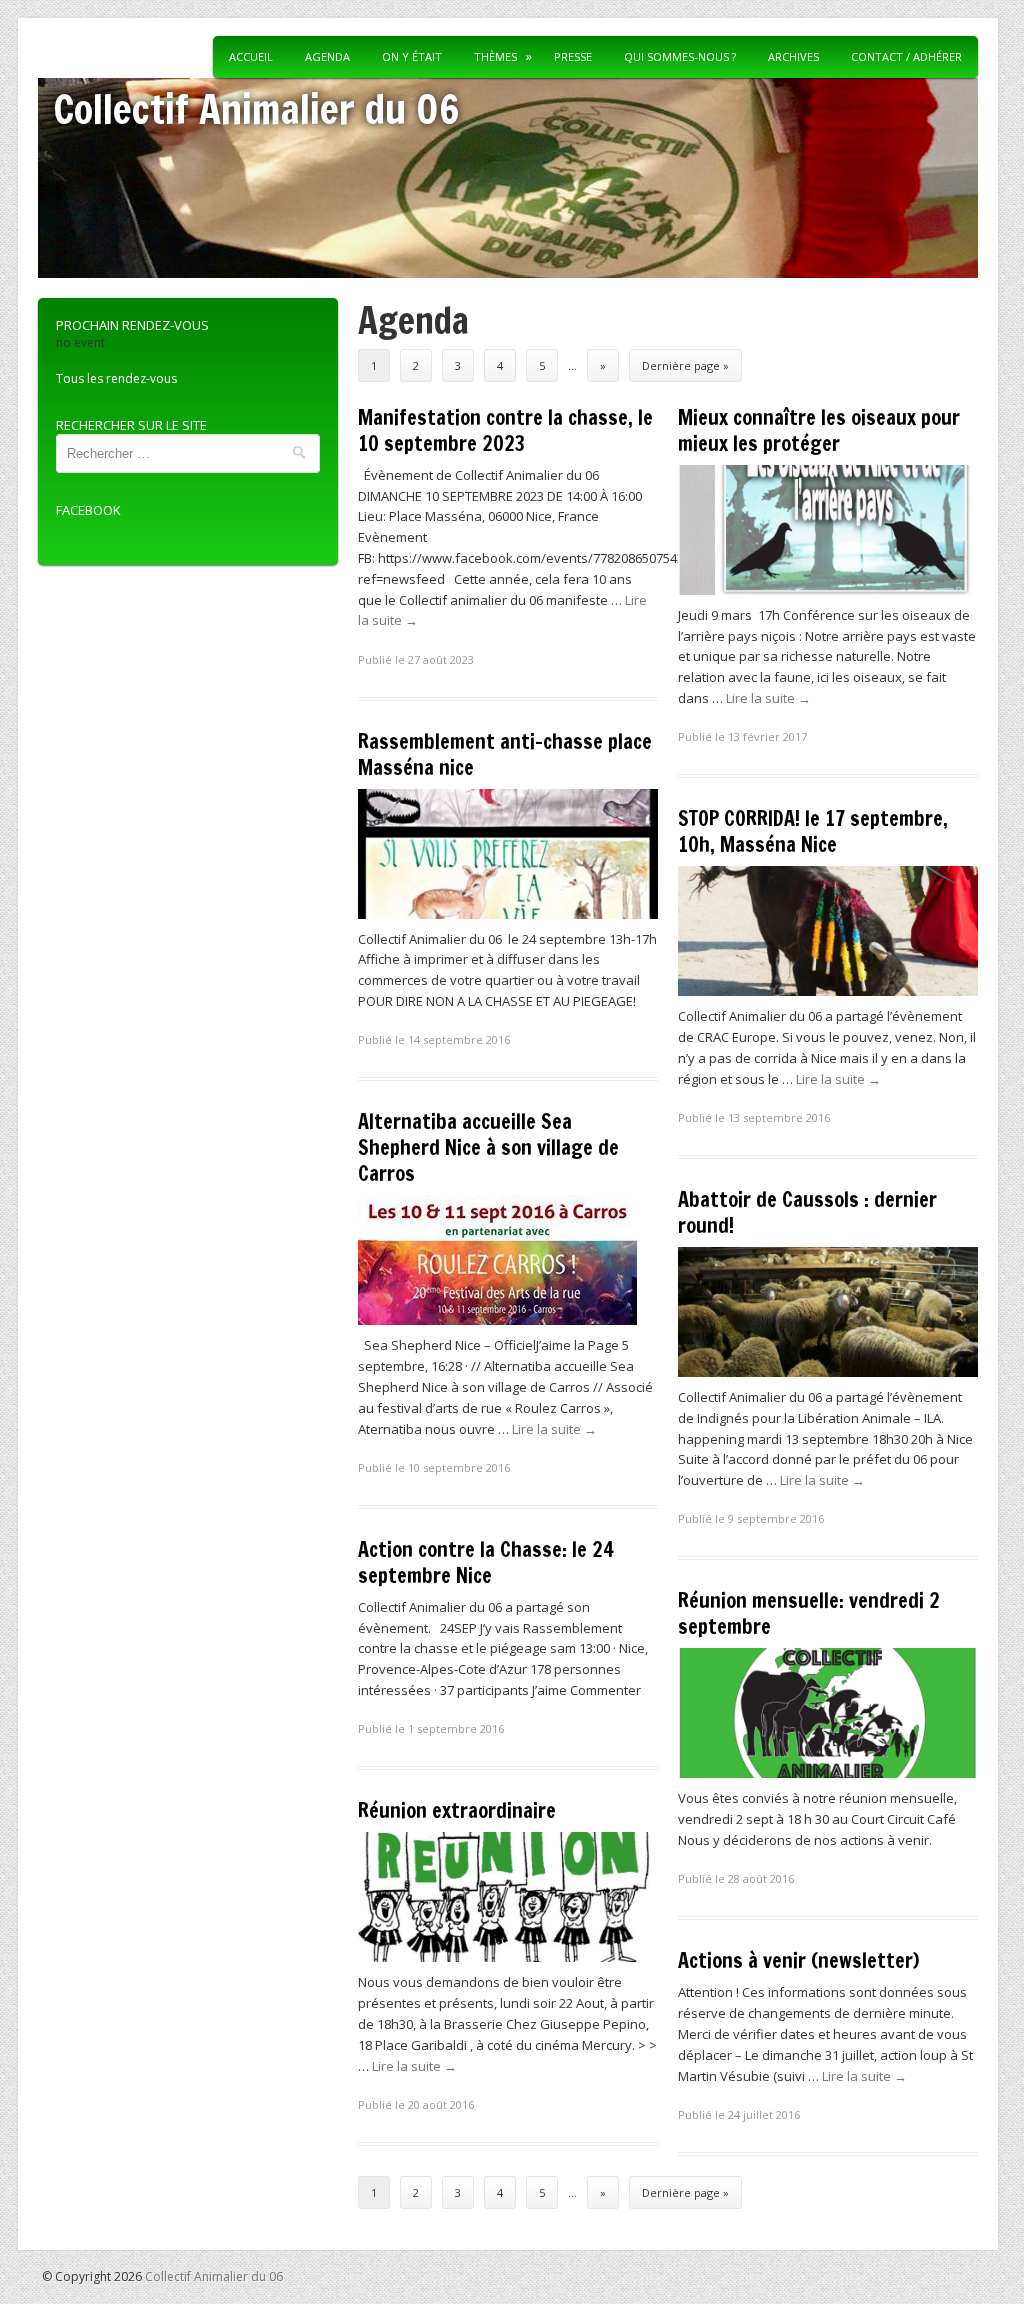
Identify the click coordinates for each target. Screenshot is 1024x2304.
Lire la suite (768, 698)
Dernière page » (685, 365)
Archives (793, 56)
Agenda (327, 56)
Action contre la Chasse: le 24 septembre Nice (486, 1562)
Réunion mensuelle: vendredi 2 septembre (809, 1613)
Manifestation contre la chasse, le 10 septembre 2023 (505, 430)
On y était (412, 56)
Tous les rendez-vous (116, 378)
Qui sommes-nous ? (680, 56)
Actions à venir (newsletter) (798, 1960)
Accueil (251, 56)
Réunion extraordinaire (457, 1810)
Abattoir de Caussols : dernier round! (807, 1212)
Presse (573, 56)
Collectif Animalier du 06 (256, 108)
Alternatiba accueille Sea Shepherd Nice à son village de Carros (488, 1147)
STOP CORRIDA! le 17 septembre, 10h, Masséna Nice (813, 831)
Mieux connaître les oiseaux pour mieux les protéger (819, 430)
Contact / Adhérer (906, 56)
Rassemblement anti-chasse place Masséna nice (505, 754)
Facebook (88, 510)
